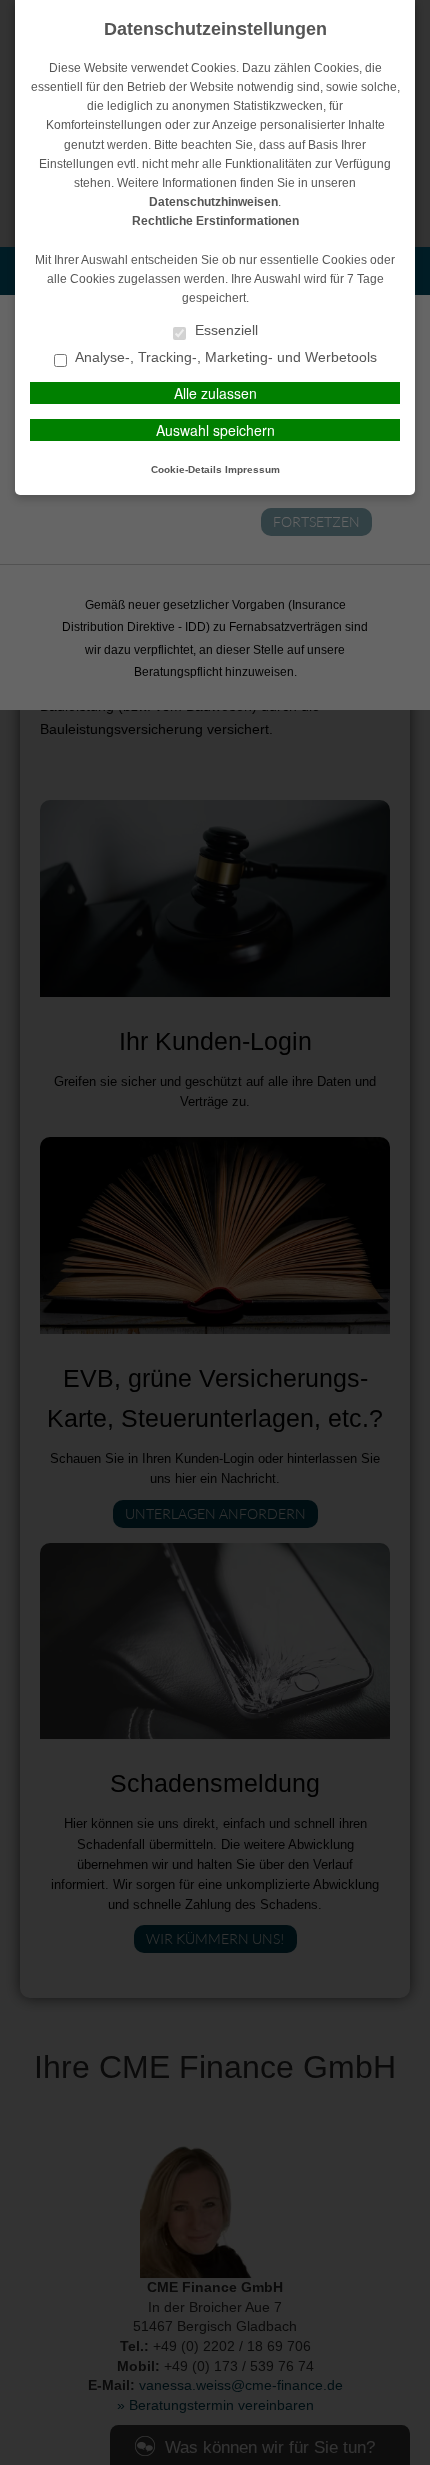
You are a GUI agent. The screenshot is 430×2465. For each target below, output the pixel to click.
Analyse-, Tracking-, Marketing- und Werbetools (224, 357)
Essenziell (224, 330)
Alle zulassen (215, 393)
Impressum (252, 469)
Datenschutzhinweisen (213, 202)
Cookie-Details (186, 469)
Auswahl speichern (215, 430)
